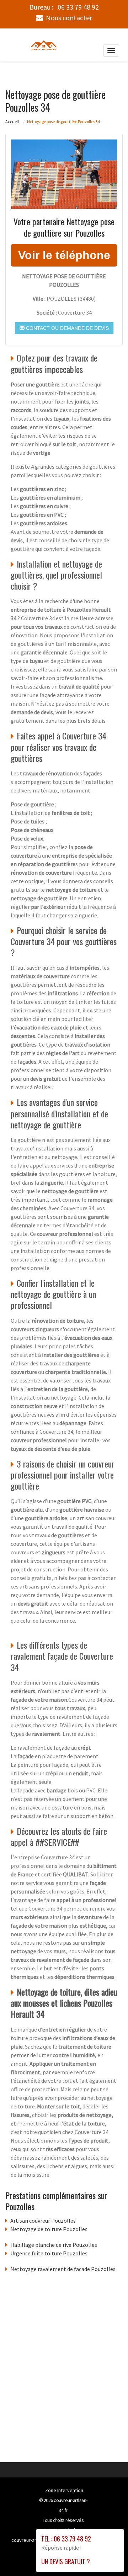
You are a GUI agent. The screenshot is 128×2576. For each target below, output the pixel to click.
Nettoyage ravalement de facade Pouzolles (63, 2269)
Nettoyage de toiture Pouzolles (49, 2229)
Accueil (12, 122)
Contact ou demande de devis (67, 328)
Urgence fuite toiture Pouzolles (49, 2253)
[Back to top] (108, 2556)
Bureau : (64, 7)
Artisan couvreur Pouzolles (43, 2221)
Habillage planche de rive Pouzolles (54, 2245)
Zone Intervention (64, 2490)
